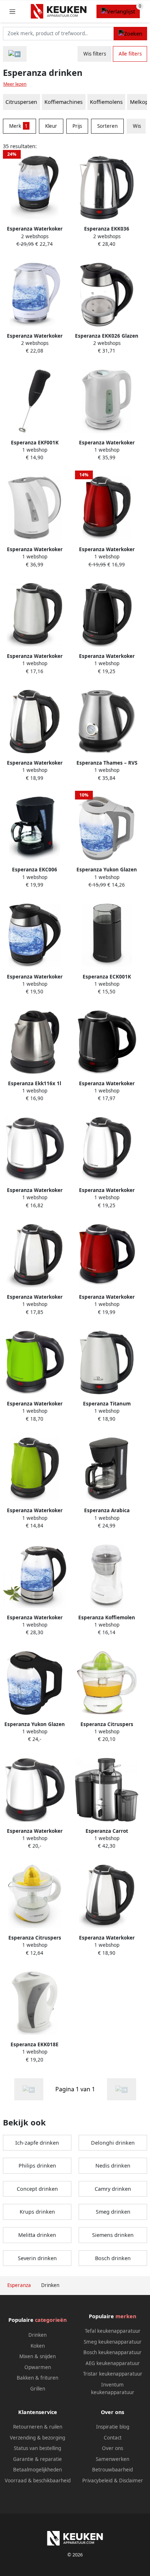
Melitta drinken (37, 2235)
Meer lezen (15, 84)
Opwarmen (38, 2367)
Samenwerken (112, 2459)
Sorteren (107, 126)
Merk (18, 126)
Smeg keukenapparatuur (113, 2342)
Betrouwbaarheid (112, 2470)
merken (126, 2316)
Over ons (112, 2448)
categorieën (51, 2320)
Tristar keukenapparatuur (113, 2374)
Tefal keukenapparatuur (113, 2331)
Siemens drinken (113, 2235)
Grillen (38, 2389)
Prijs (77, 126)
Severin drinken (37, 2258)
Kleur (51, 126)
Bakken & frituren (37, 2378)
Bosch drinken (113, 2258)
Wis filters (95, 54)
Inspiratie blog (113, 2427)
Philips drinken (37, 2166)
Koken (38, 2346)
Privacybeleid (97, 2481)
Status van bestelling (37, 2448)
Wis (137, 126)
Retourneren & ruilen (38, 2427)
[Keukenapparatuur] (15, 54)
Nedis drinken (113, 2166)
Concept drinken (37, 2189)
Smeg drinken (113, 2212)
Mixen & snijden (37, 2356)
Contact (113, 2438)
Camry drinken (113, 2189)
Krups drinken (37, 2212)
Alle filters (130, 54)
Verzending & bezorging (37, 2438)
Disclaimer (131, 2481)
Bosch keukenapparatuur (112, 2352)
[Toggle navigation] (12, 11)
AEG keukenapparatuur (113, 2363)
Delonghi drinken (113, 2143)
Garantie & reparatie (37, 2459)
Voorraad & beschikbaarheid (38, 2481)
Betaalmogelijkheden (37, 2470)
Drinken (37, 2335)
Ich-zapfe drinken (37, 2143)
